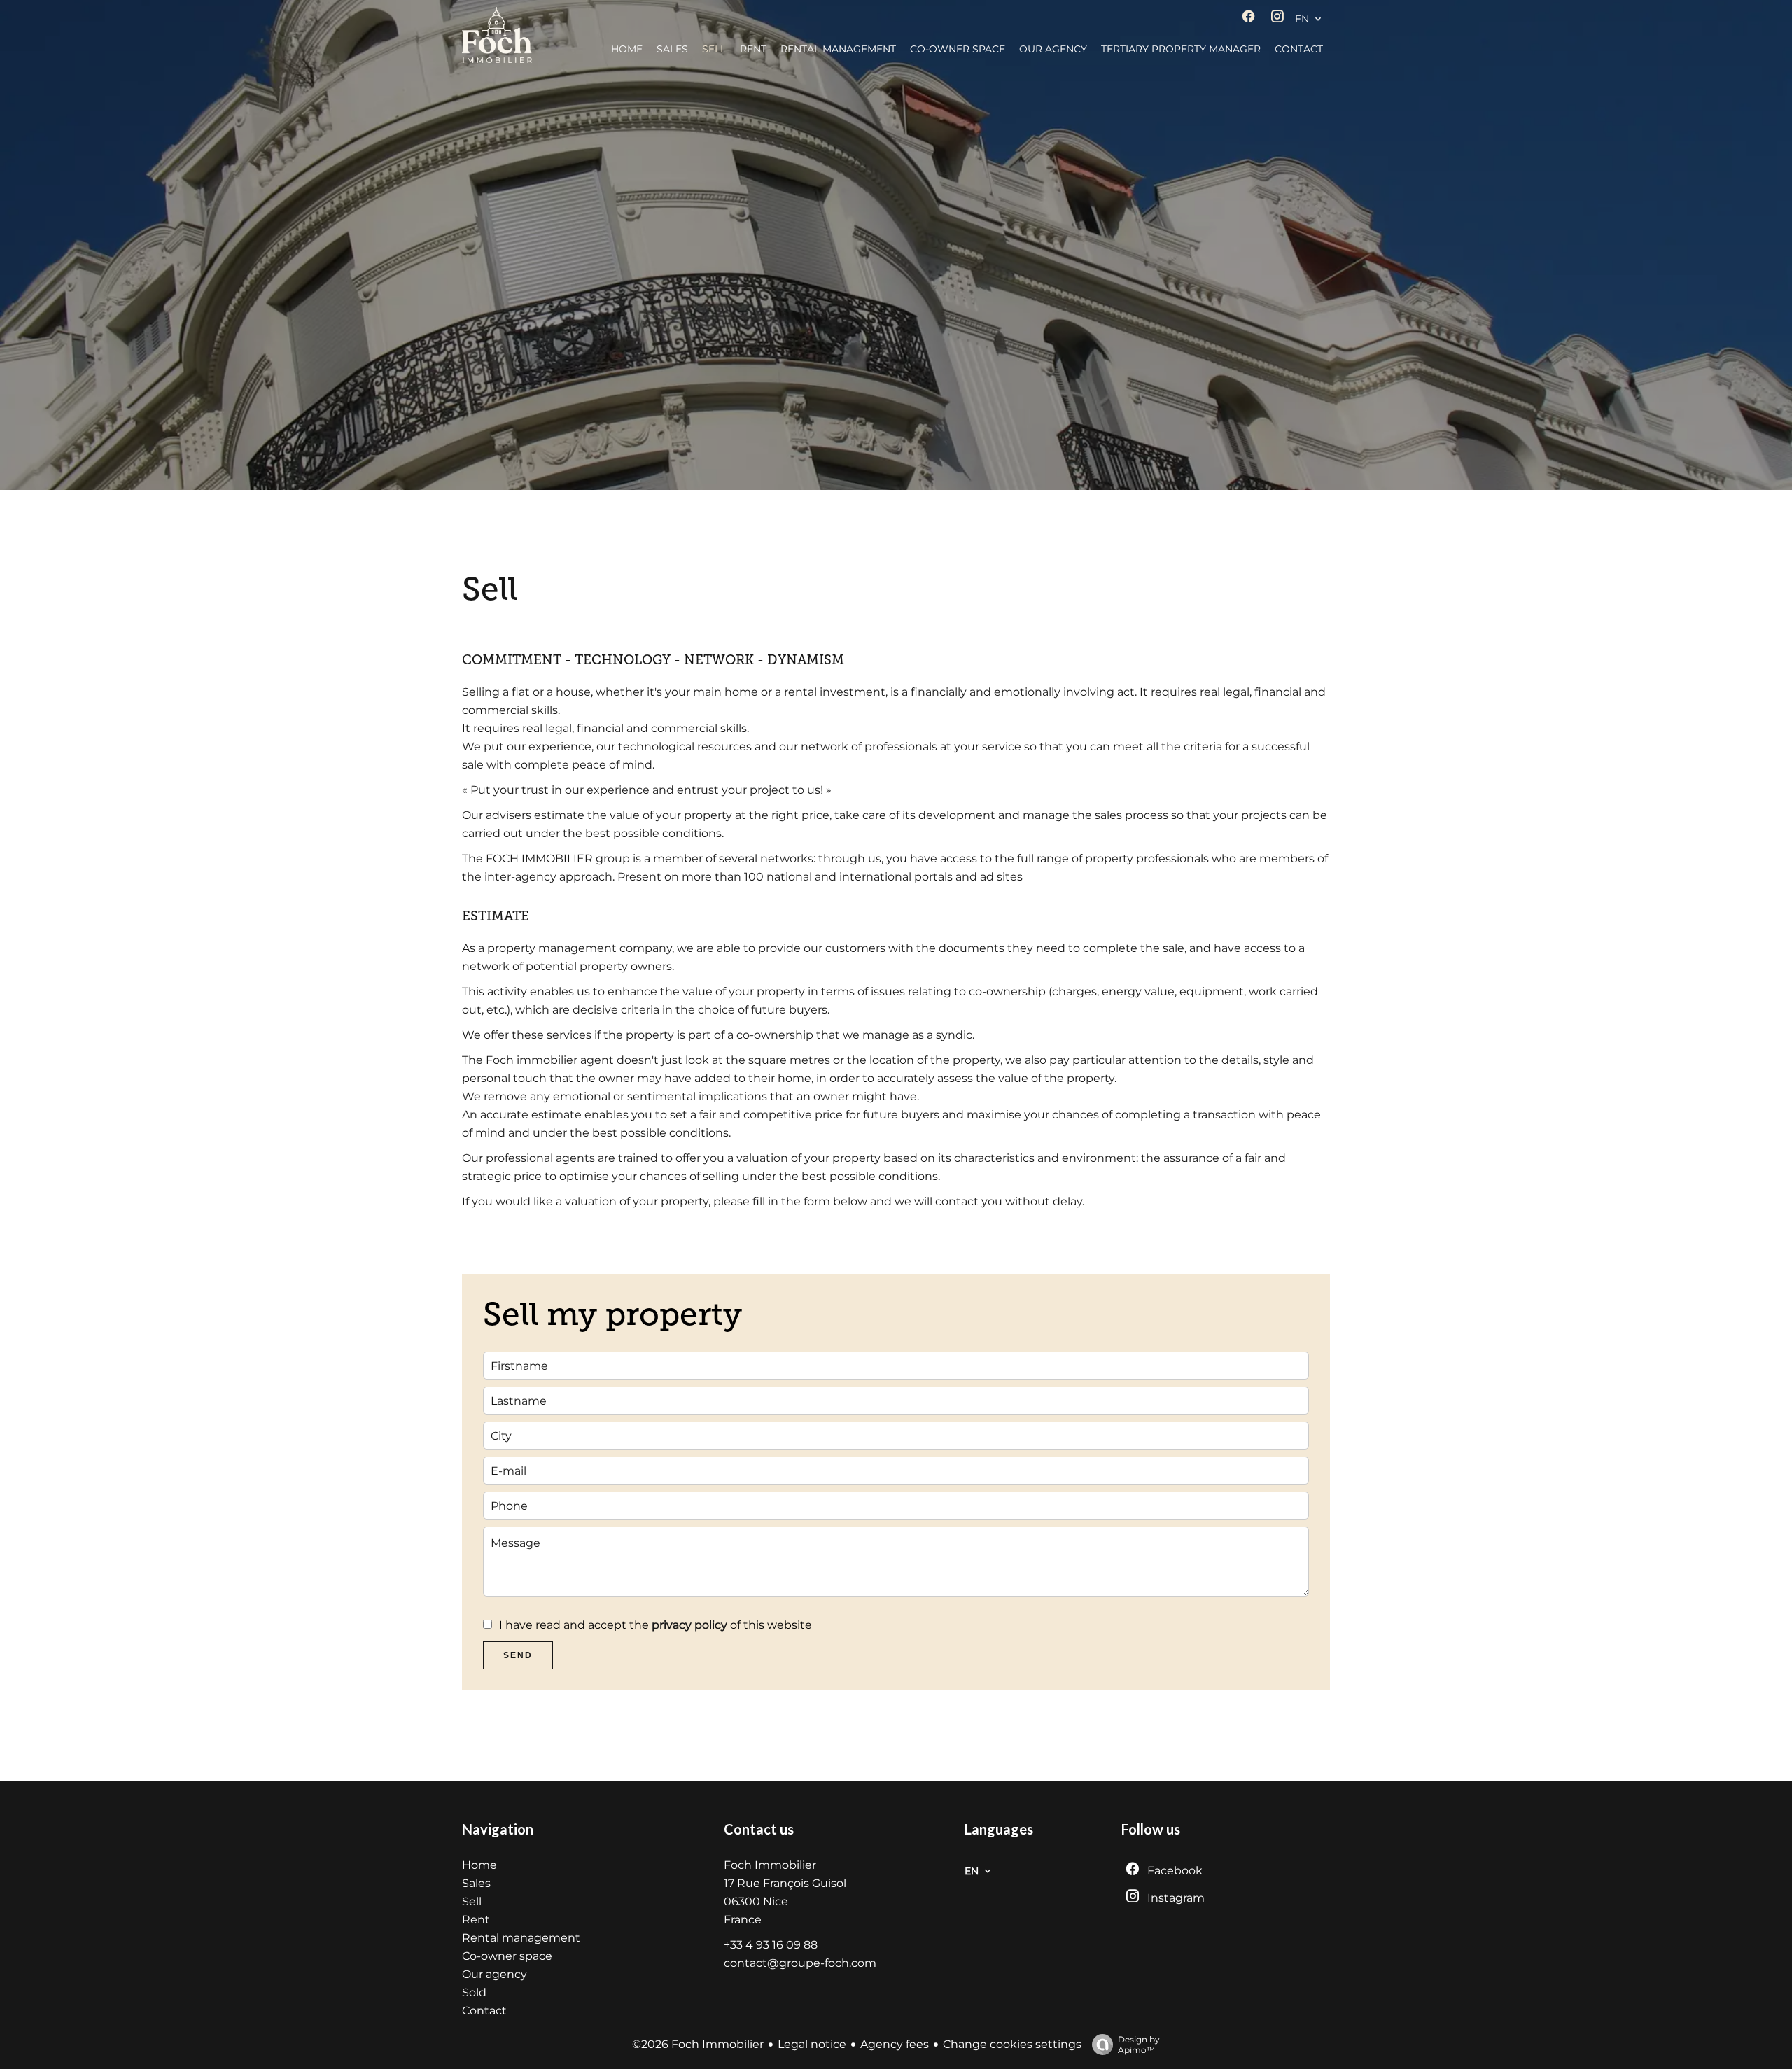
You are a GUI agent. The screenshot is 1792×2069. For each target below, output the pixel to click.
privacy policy (689, 1625)
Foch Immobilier (770, 1865)
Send (518, 1655)
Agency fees (895, 2044)
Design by (1139, 2045)
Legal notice (812, 2044)
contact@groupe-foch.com (800, 1963)
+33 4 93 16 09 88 (771, 1945)
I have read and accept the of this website (656, 1625)
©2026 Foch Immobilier (698, 2044)
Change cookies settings (1012, 2044)
